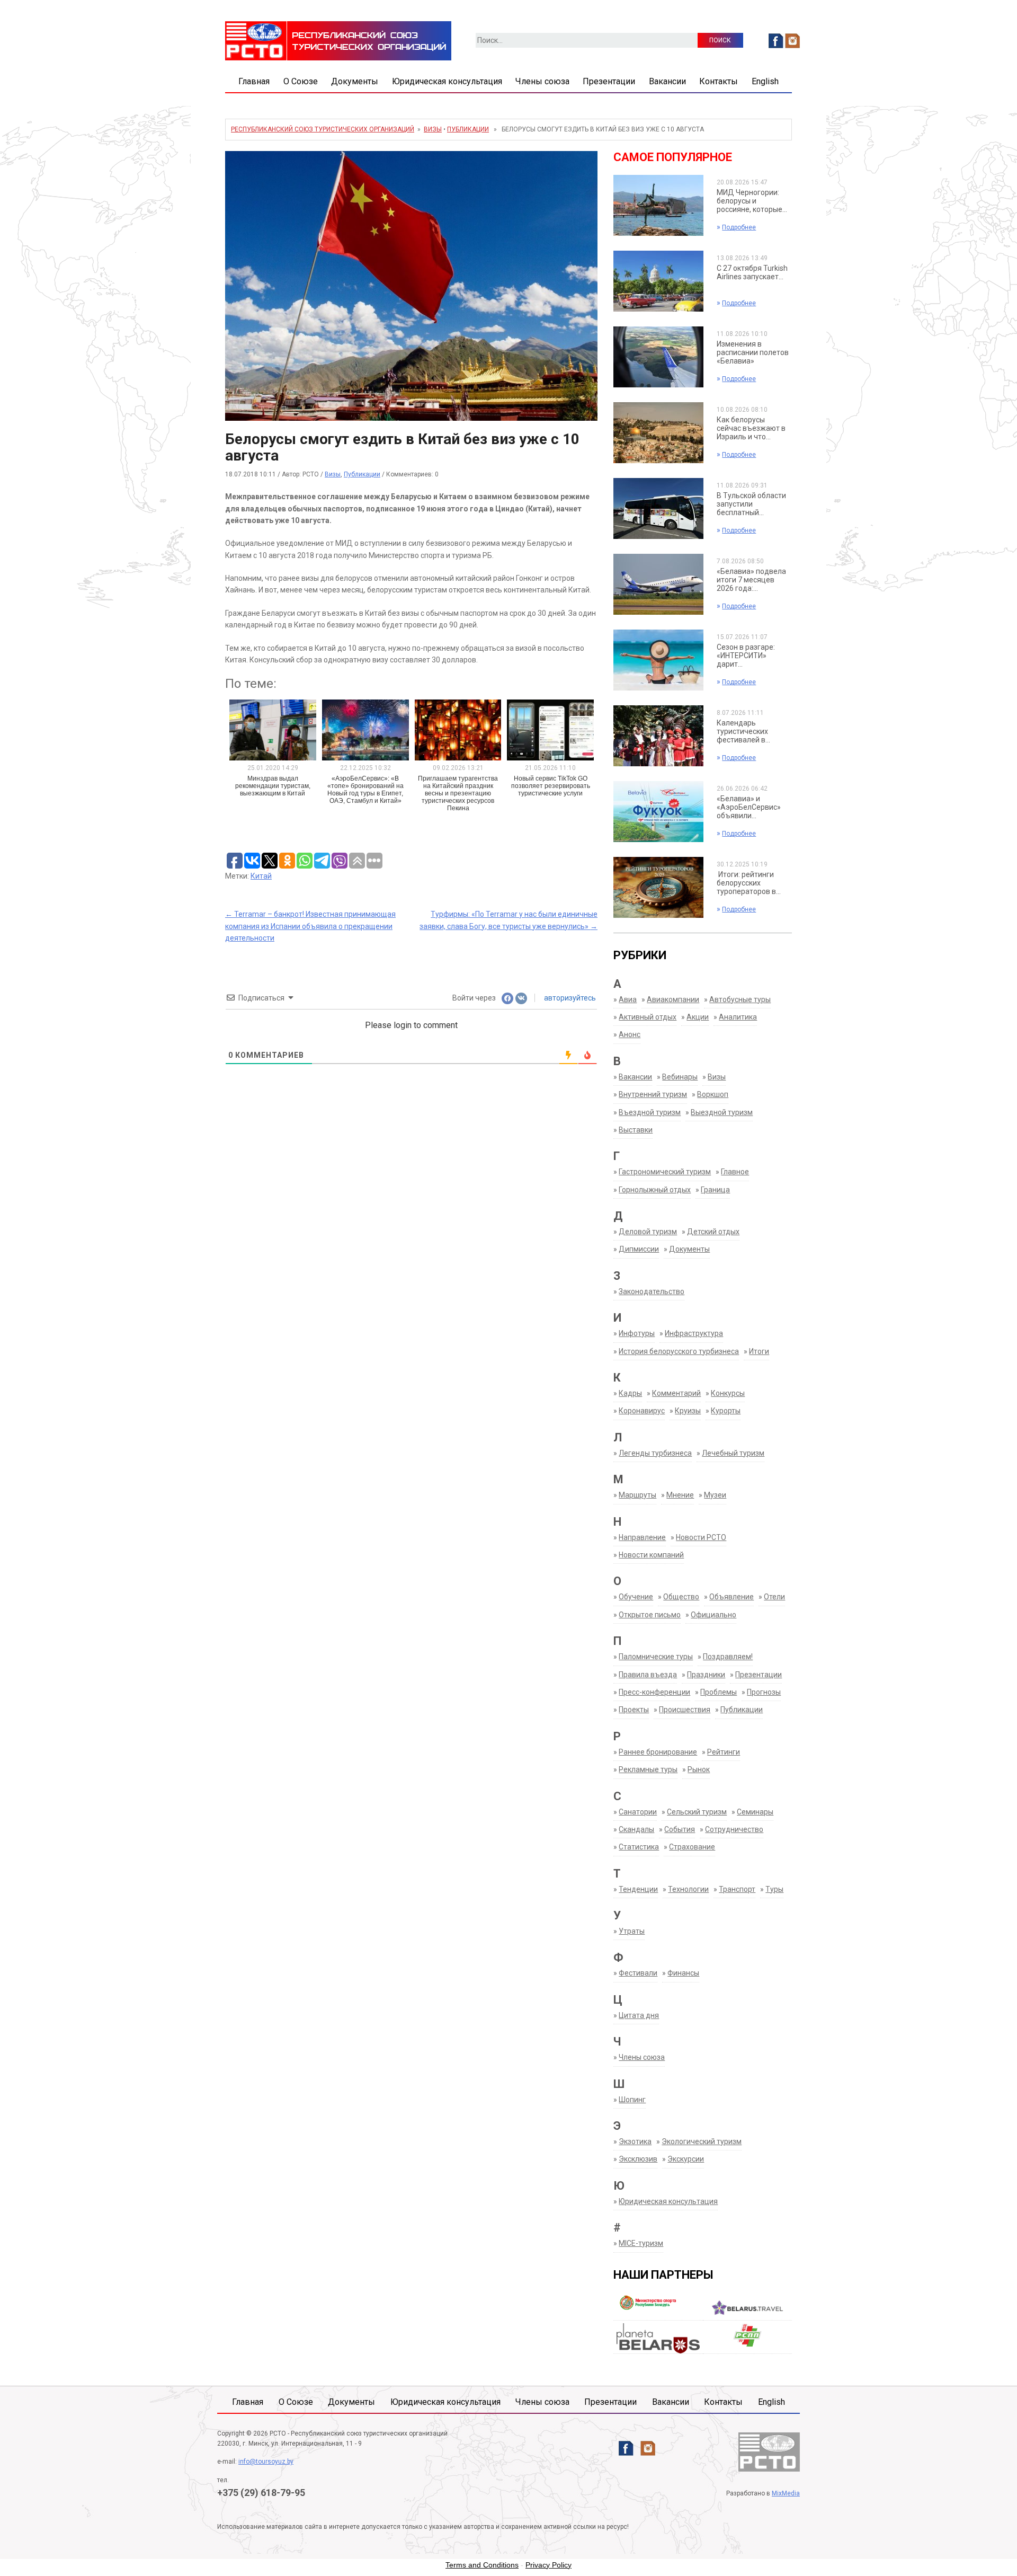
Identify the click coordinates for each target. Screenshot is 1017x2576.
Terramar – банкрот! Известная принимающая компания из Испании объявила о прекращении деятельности (310, 926)
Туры (774, 1889)
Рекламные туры (648, 1769)
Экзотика (635, 2141)
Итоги (759, 1351)
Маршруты (637, 1495)
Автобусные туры (740, 999)
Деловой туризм (648, 1232)
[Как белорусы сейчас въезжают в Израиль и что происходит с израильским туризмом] (658, 432)
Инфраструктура (694, 1333)
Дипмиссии (639, 1249)
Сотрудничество (734, 1829)
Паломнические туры (656, 1657)
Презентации (609, 81)
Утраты (632, 1931)
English (765, 81)
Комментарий (676, 1393)
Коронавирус (642, 1411)
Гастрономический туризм (665, 1172)
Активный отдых (648, 1017)
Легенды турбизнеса (655, 1453)
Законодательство (652, 1291)
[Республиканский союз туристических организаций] (338, 40)
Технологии (688, 1889)
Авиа (628, 999)
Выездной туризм (722, 1112)
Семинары (755, 1812)
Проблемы (719, 1692)
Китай (261, 876)
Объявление (731, 1597)
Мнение (680, 1495)
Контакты (719, 81)
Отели (774, 1597)
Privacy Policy (548, 2565)
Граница (715, 1190)
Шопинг (632, 2100)
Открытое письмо (650, 1615)
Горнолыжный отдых (655, 1190)
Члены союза (542, 81)
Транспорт (737, 1889)
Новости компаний (651, 1555)
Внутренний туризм (653, 1094)
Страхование (692, 1847)
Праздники (706, 1675)
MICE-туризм (641, 2243)
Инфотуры (637, 1333)
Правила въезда (648, 1675)
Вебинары (680, 1077)
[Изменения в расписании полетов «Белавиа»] (658, 357)
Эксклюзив (638, 2159)
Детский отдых (713, 1232)
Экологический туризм (702, 2141)
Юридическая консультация (447, 81)
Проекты (634, 1710)
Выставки (636, 1130)
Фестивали (638, 1973)
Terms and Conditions (482, 2565)
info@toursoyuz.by (266, 2462)
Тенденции (638, 1889)
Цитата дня (639, 2015)
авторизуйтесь (569, 998)
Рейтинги (724, 1752)
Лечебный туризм (733, 1453)
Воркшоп (713, 1094)
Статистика (639, 1847)
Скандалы (636, 1829)
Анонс (630, 1034)
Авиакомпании (673, 999)
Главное (735, 1172)
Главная (254, 81)
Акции (698, 1017)
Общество (681, 1597)
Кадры (630, 1393)
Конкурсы (728, 1393)
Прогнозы (764, 1692)
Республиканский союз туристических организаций (323, 129)
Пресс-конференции (654, 1692)
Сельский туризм (697, 1812)
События (680, 1829)
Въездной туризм (650, 1112)
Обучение (636, 1597)
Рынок (699, 1769)
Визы (433, 129)
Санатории (638, 1812)
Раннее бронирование (658, 1752)
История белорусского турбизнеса (679, 1351)
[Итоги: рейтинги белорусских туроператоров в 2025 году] (658, 887)
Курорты (726, 1411)
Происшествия (685, 1710)
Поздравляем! (728, 1657)
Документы (355, 81)
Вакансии (667, 81)
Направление (642, 1537)
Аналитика (738, 1017)
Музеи (715, 1495)
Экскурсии (686, 2159)
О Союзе (301, 81)
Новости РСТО (701, 1537)
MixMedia (786, 2493)
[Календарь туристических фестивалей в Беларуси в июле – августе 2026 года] (658, 736)
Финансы (683, 1973)
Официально (713, 1615)
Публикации (468, 129)
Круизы (688, 1411)
